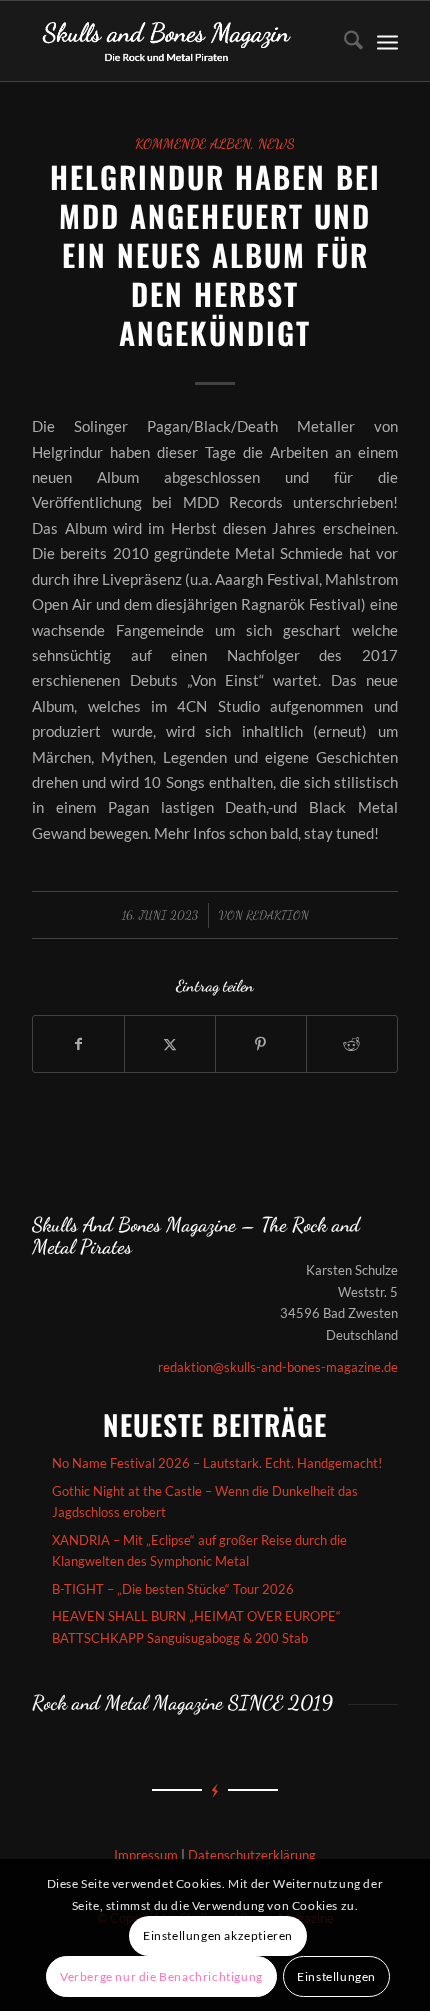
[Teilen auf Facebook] (78, 1044)
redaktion (277, 915)
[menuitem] (343, 41)
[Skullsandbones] (178, 41)
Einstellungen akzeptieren (218, 1935)
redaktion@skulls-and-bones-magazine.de (278, 1367)
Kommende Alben (193, 144)
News (276, 144)
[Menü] (387, 41)
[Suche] (343, 41)
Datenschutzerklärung (252, 1855)
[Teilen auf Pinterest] (261, 1044)
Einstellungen (336, 1976)
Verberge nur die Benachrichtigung (161, 1976)
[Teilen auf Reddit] (352, 1044)
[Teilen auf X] (170, 1044)
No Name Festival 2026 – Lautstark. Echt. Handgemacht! (217, 1463)
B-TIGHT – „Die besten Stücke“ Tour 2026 (173, 1589)
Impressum (146, 1855)
